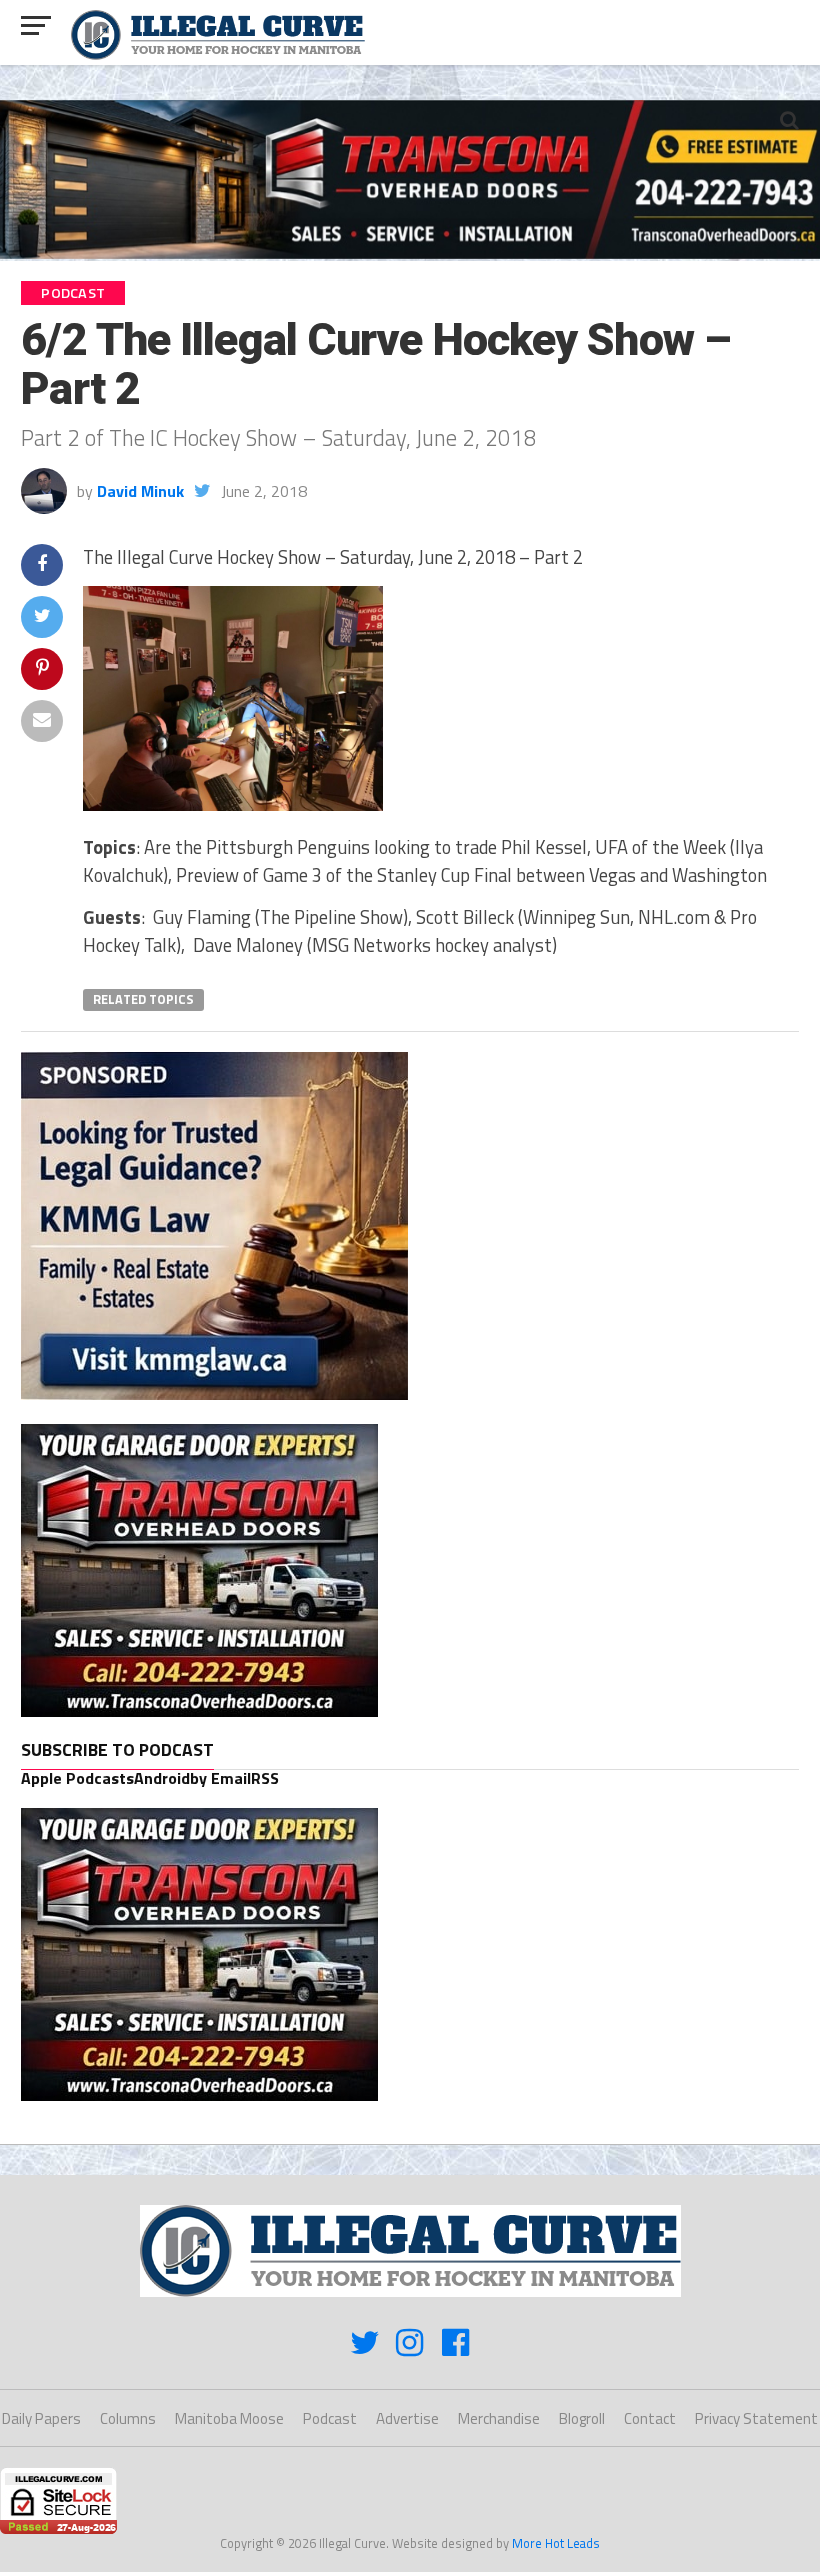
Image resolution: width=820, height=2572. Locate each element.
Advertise (407, 2418)
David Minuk (140, 491)
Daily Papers (41, 2418)
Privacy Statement (756, 2418)
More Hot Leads (556, 2543)
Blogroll (582, 2418)
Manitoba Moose (229, 2418)
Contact (650, 2418)
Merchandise (499, 2418)
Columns (128, 2418)
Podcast (330, 2418)
